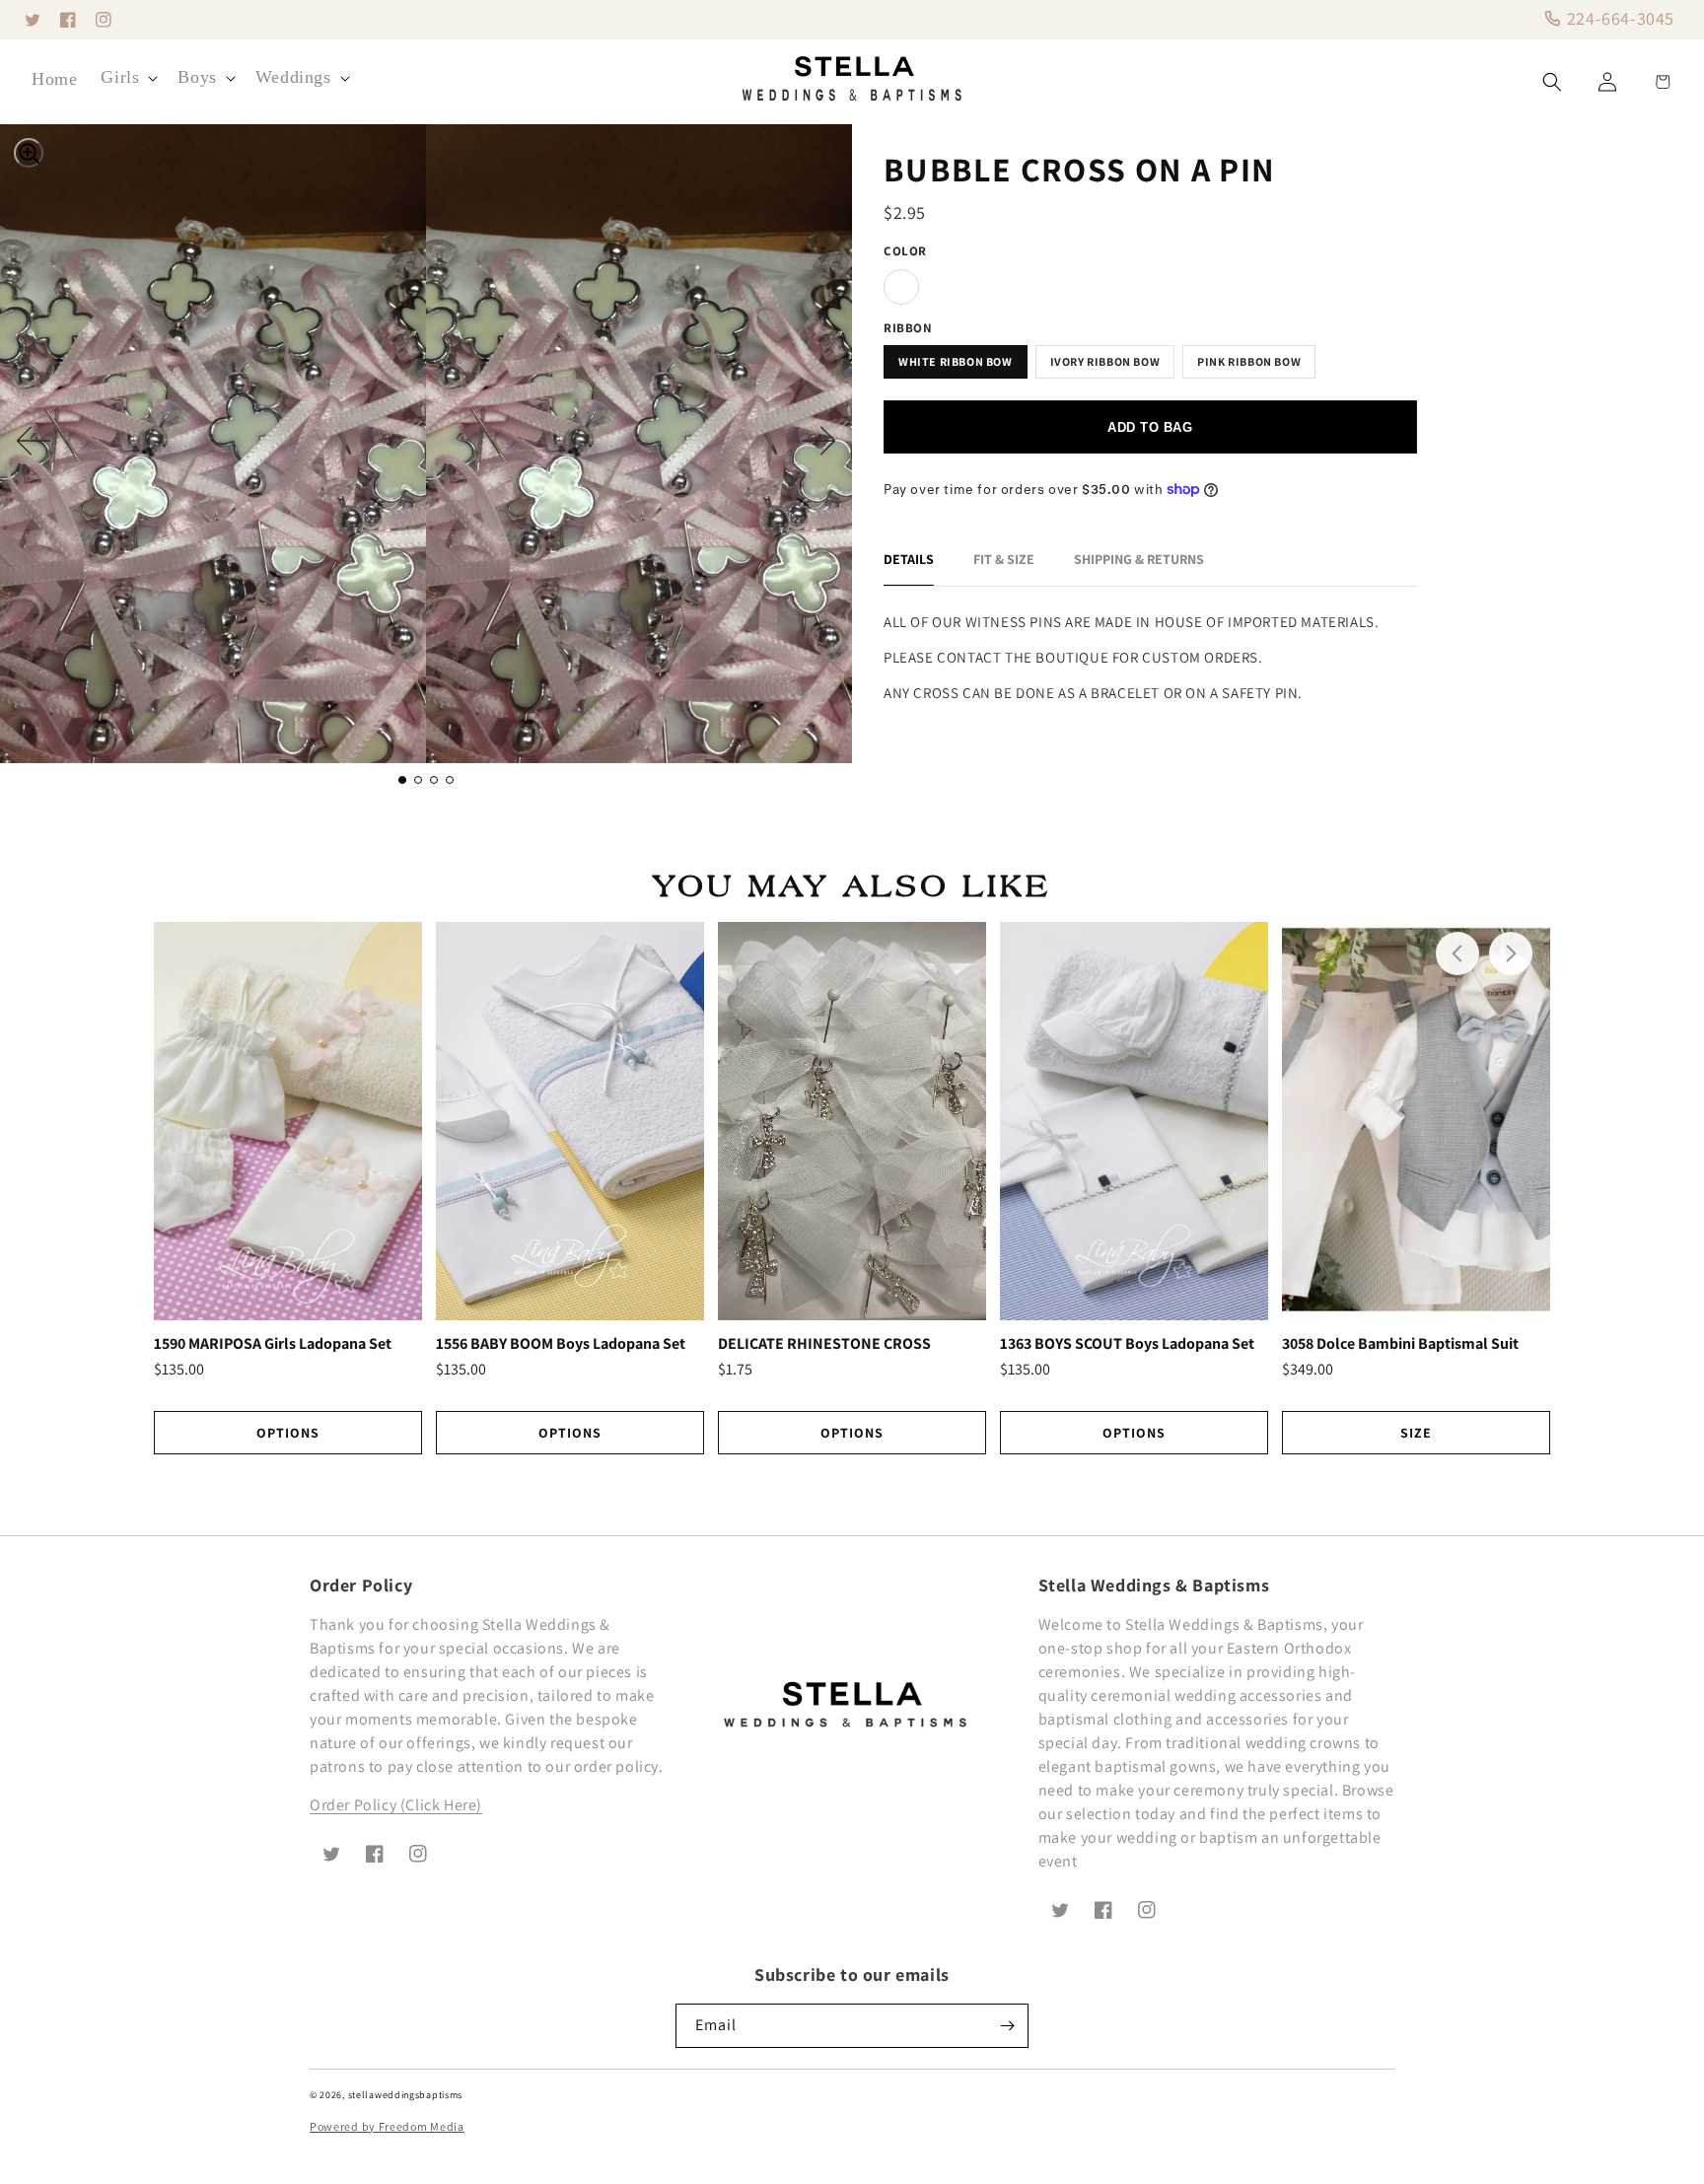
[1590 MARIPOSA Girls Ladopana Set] (288, 1121)
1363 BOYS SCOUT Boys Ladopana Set (1127, 1344)
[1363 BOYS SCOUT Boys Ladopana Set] (1134, 1121)
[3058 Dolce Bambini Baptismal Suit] (1416, 1121)
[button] (127, 77)
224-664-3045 (1618, 18)
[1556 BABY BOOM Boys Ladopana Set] (570, 1121)
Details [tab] (909, 559)
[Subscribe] (1007, 2026)
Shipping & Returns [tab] (1139, 559)
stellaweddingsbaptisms (405, 2095)
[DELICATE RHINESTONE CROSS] (852, 1121)
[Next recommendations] (1511, 953)
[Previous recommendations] (1457, 953)
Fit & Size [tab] (1004, 559)
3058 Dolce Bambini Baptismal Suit (1400, 1344)
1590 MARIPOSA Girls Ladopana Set (273, 1344)
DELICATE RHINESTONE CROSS (824, 1344)
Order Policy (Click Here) (396, 1805)
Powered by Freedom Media (387, 2126)
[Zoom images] (29, 153)
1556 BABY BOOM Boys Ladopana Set (561, 1344)
